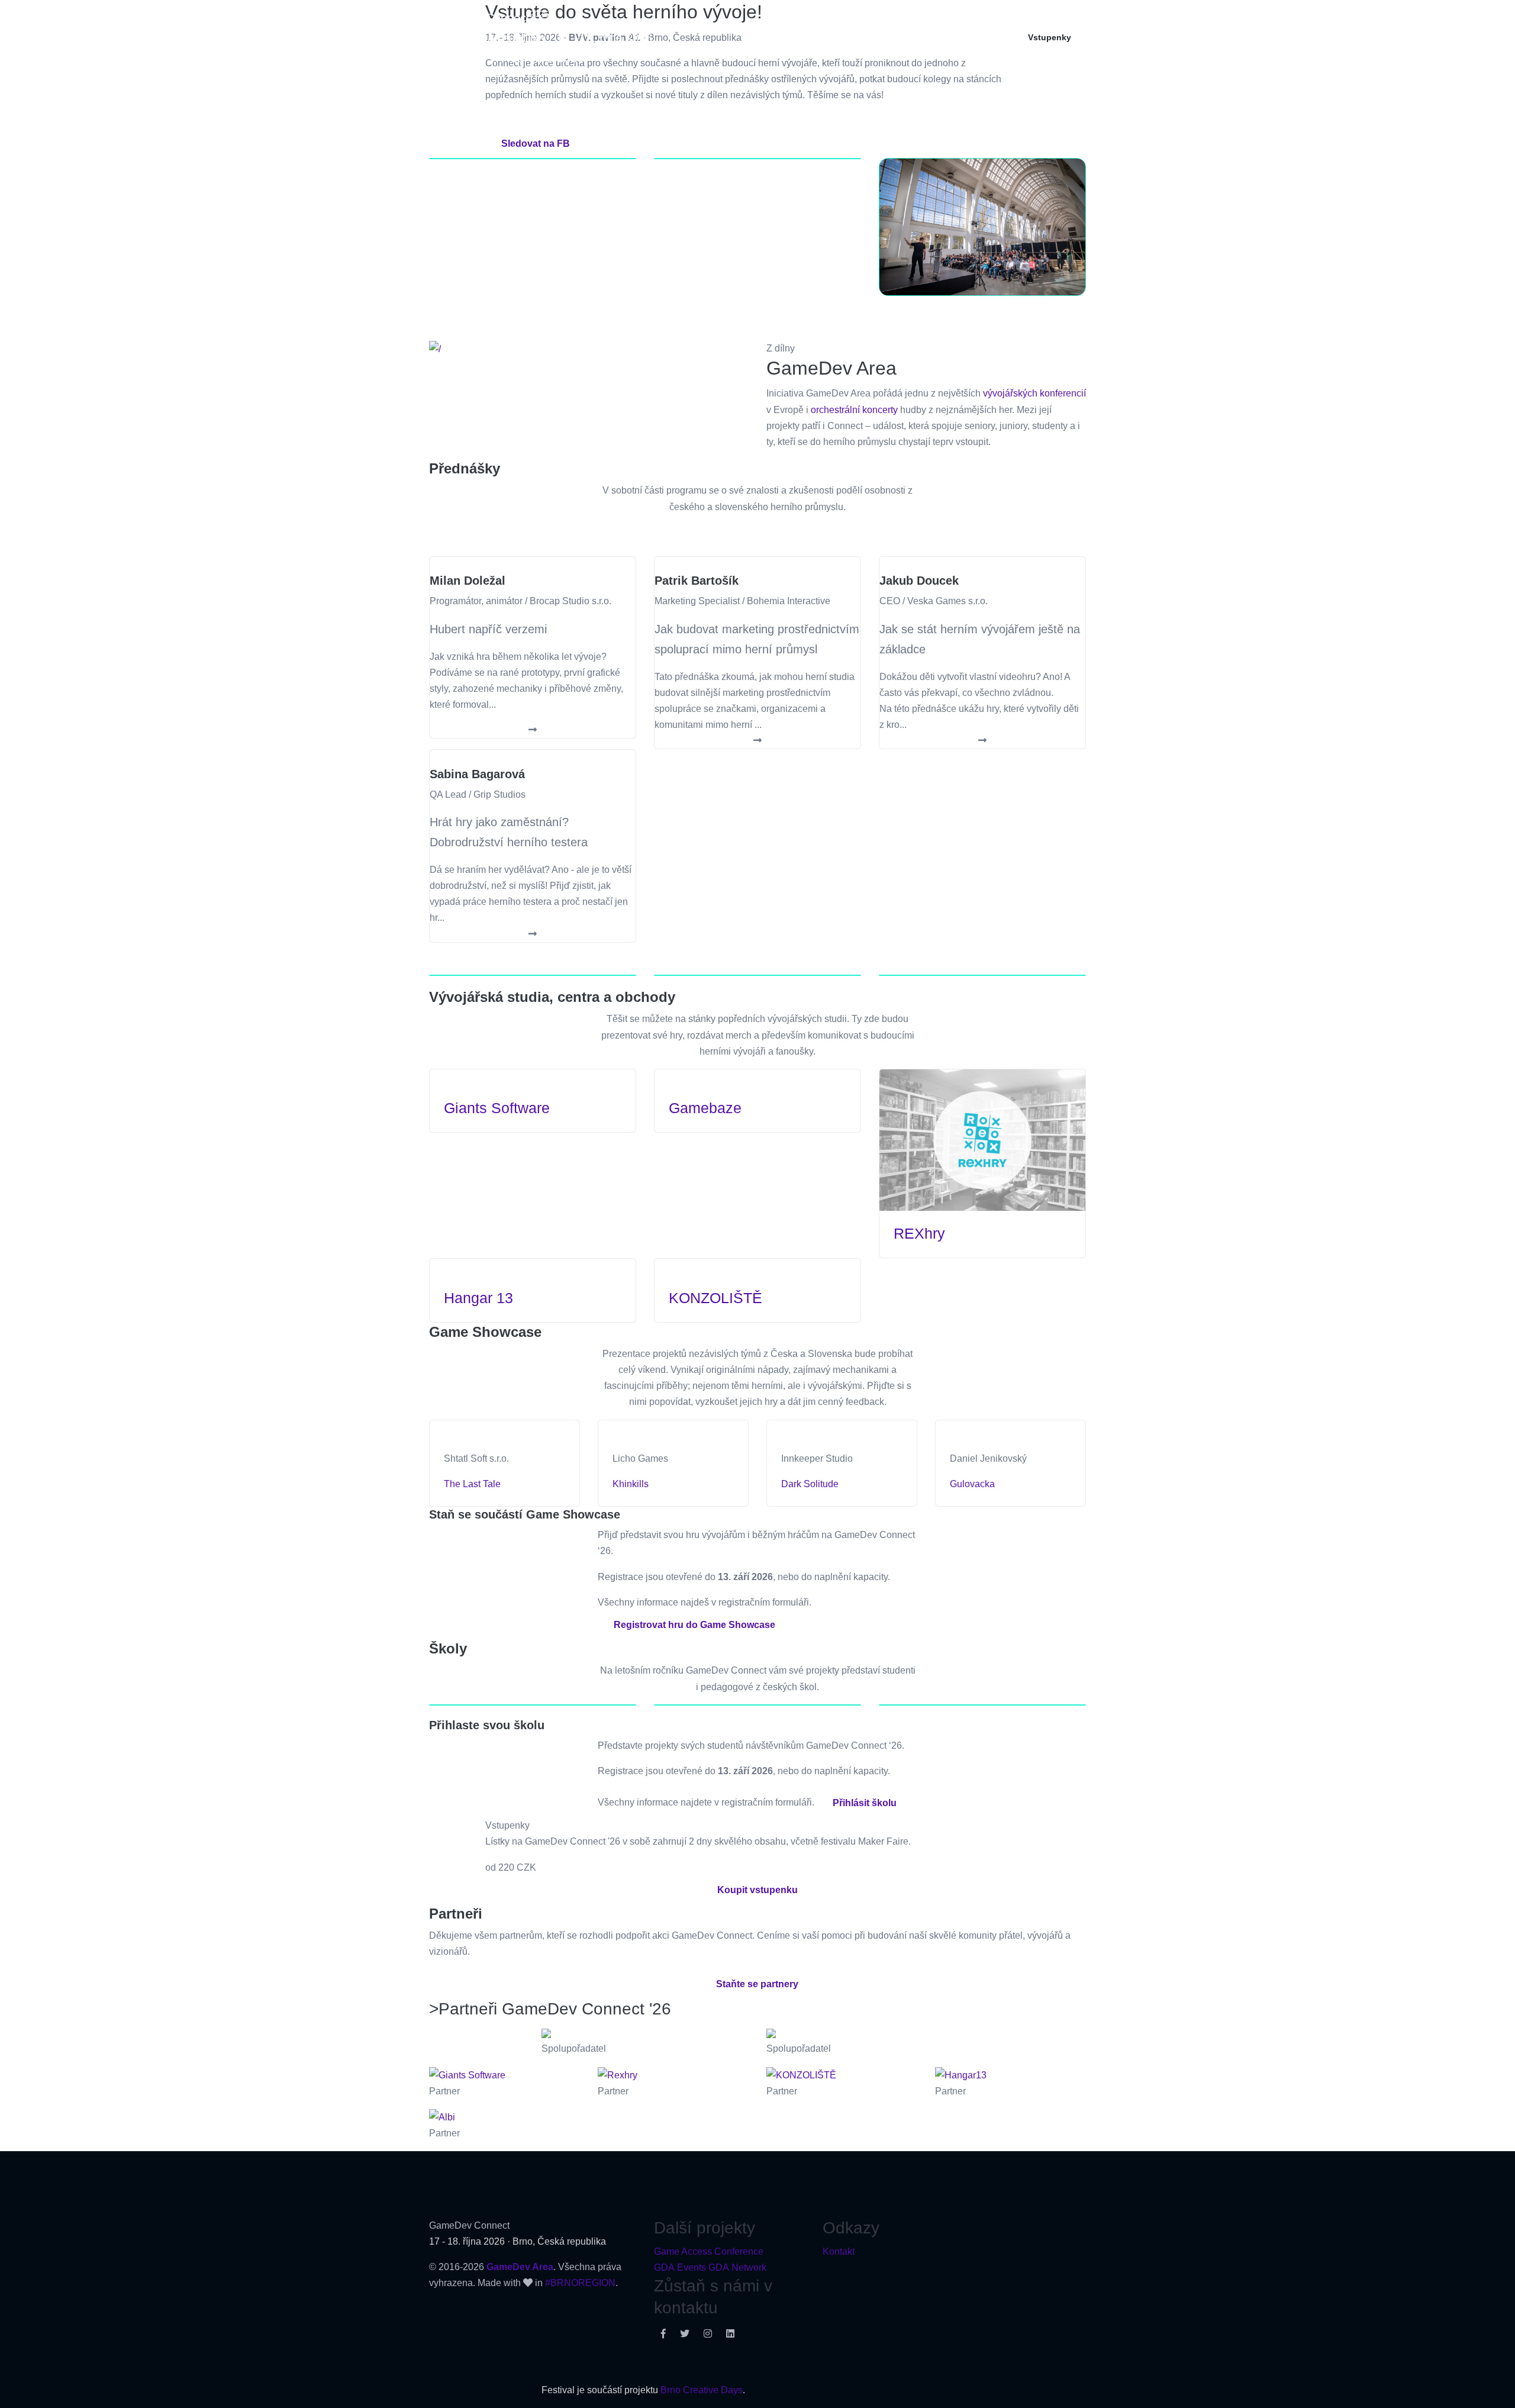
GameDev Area (520, 2267)
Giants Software (497, 1108)
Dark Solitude (810, 1484)
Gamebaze (705, 1108)
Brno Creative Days (702, 2390)
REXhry (919, 1233)
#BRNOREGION (580, 2283)
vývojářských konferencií (1034, 393)
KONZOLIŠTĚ (715, 1298)
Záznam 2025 (874, 37)
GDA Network (737, 2267)
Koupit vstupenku (757, 1890)
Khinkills (631, 1484)
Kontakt (839, 2251)
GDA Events (680, 2267)
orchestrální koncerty (854, 410)
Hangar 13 (478, 1298)
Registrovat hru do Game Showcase (694, 1625)
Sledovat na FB (536, 144)
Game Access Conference (709, 2251)
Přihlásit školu (865, 1803)
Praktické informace (964, 37)
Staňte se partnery (757, 1984)
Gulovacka (972, 1484)
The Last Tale (472, 1484)
